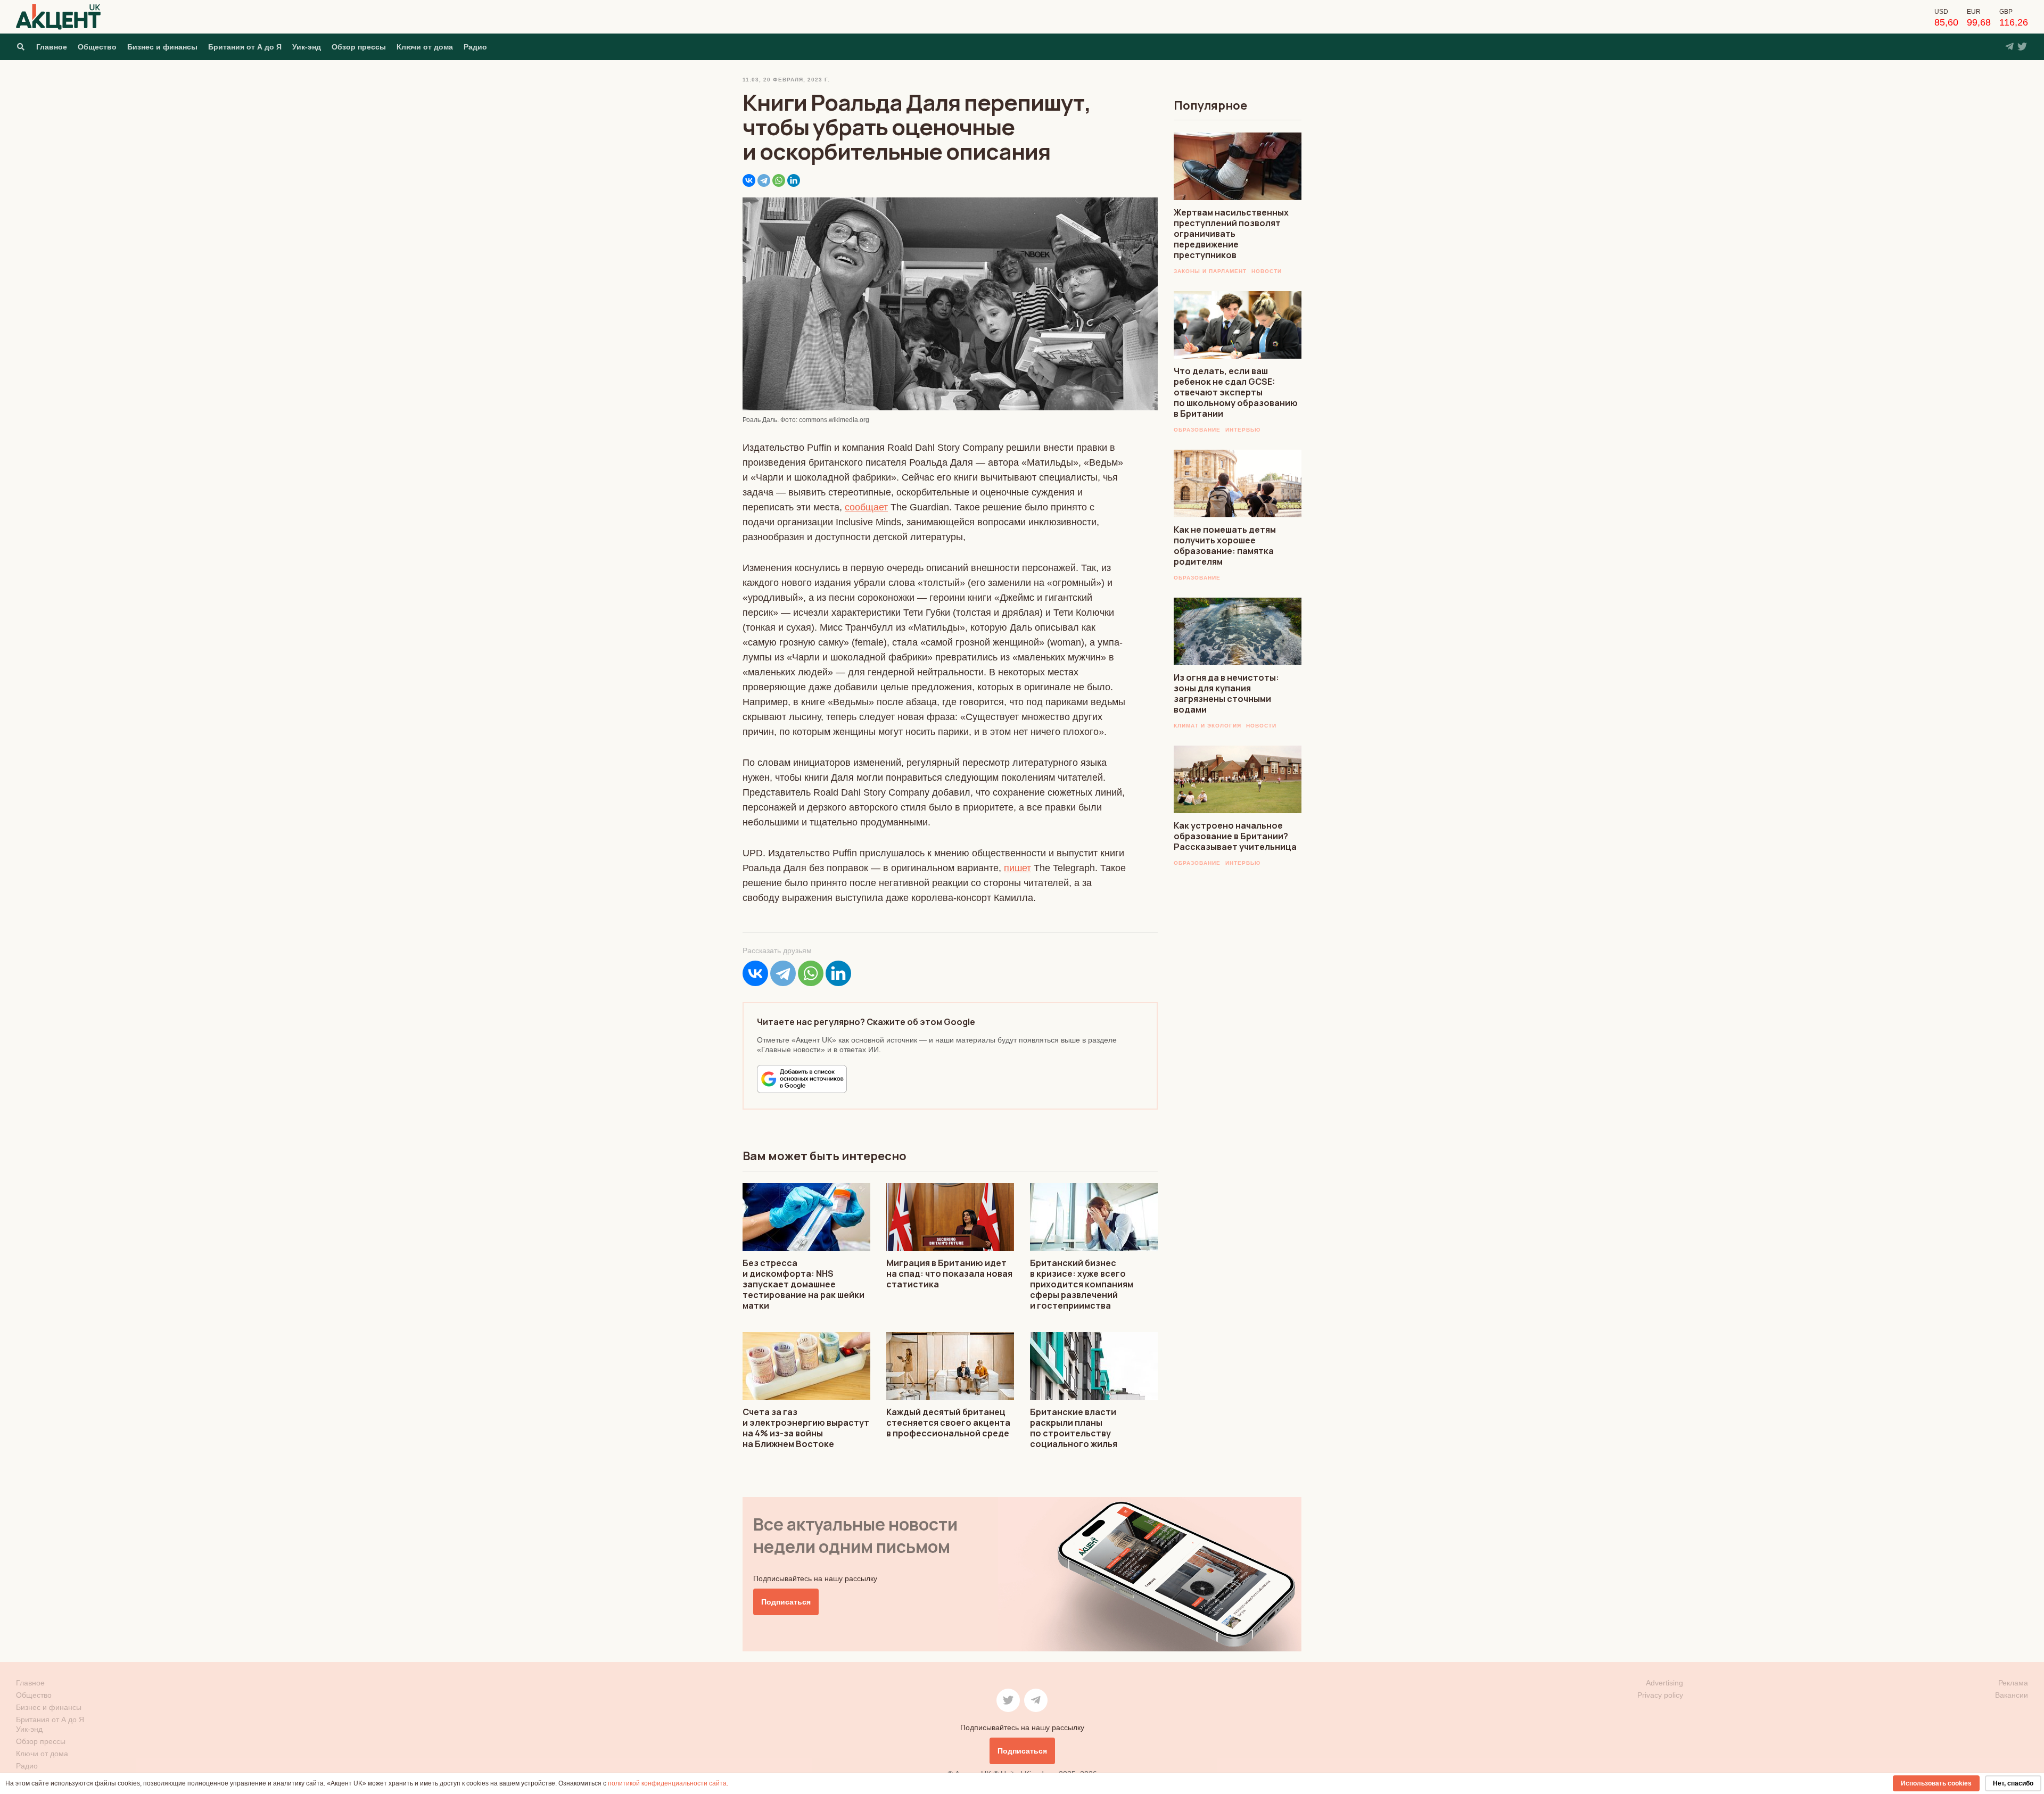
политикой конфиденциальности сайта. (668, 1783)
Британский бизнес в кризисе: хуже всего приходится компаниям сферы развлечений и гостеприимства (1082, 1284)
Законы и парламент (1210, 271)
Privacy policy (1660, 1695)
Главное (52, 47)
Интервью (1243, 430)
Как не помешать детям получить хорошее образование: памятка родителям (1225, 545)
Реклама (2013, 1683)
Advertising (1664, 1683)
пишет (1017, 868)
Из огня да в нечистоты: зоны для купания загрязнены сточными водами (1226, 693)
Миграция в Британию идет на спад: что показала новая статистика (949, 1274)
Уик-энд (307, 47)
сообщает (866, 507)
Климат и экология (1208, 726)
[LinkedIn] (794, 180)
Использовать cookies (1936, 1783)
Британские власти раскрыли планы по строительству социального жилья (1074, 1428)
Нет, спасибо (2013, 1783)
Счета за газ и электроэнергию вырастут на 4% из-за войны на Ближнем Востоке (806, 1428)
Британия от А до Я (245, 47)
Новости (1267, 271)
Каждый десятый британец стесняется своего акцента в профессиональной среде (948, 1423)
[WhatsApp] (779, 180)
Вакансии (2012, 1695)
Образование (1197, 430)
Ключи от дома (425, 47)
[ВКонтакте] (749, 180)
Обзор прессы (359, 47)
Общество (97, 47)
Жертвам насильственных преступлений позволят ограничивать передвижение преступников (1231, 234)
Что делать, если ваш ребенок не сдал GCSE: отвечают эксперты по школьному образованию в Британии (1236, 392)
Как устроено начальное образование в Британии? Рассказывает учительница (1235, 836)
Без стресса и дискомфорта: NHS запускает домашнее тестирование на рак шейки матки (803, 1284)
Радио (475, 47)
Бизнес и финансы (162, 47)
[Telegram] (764, 180)
